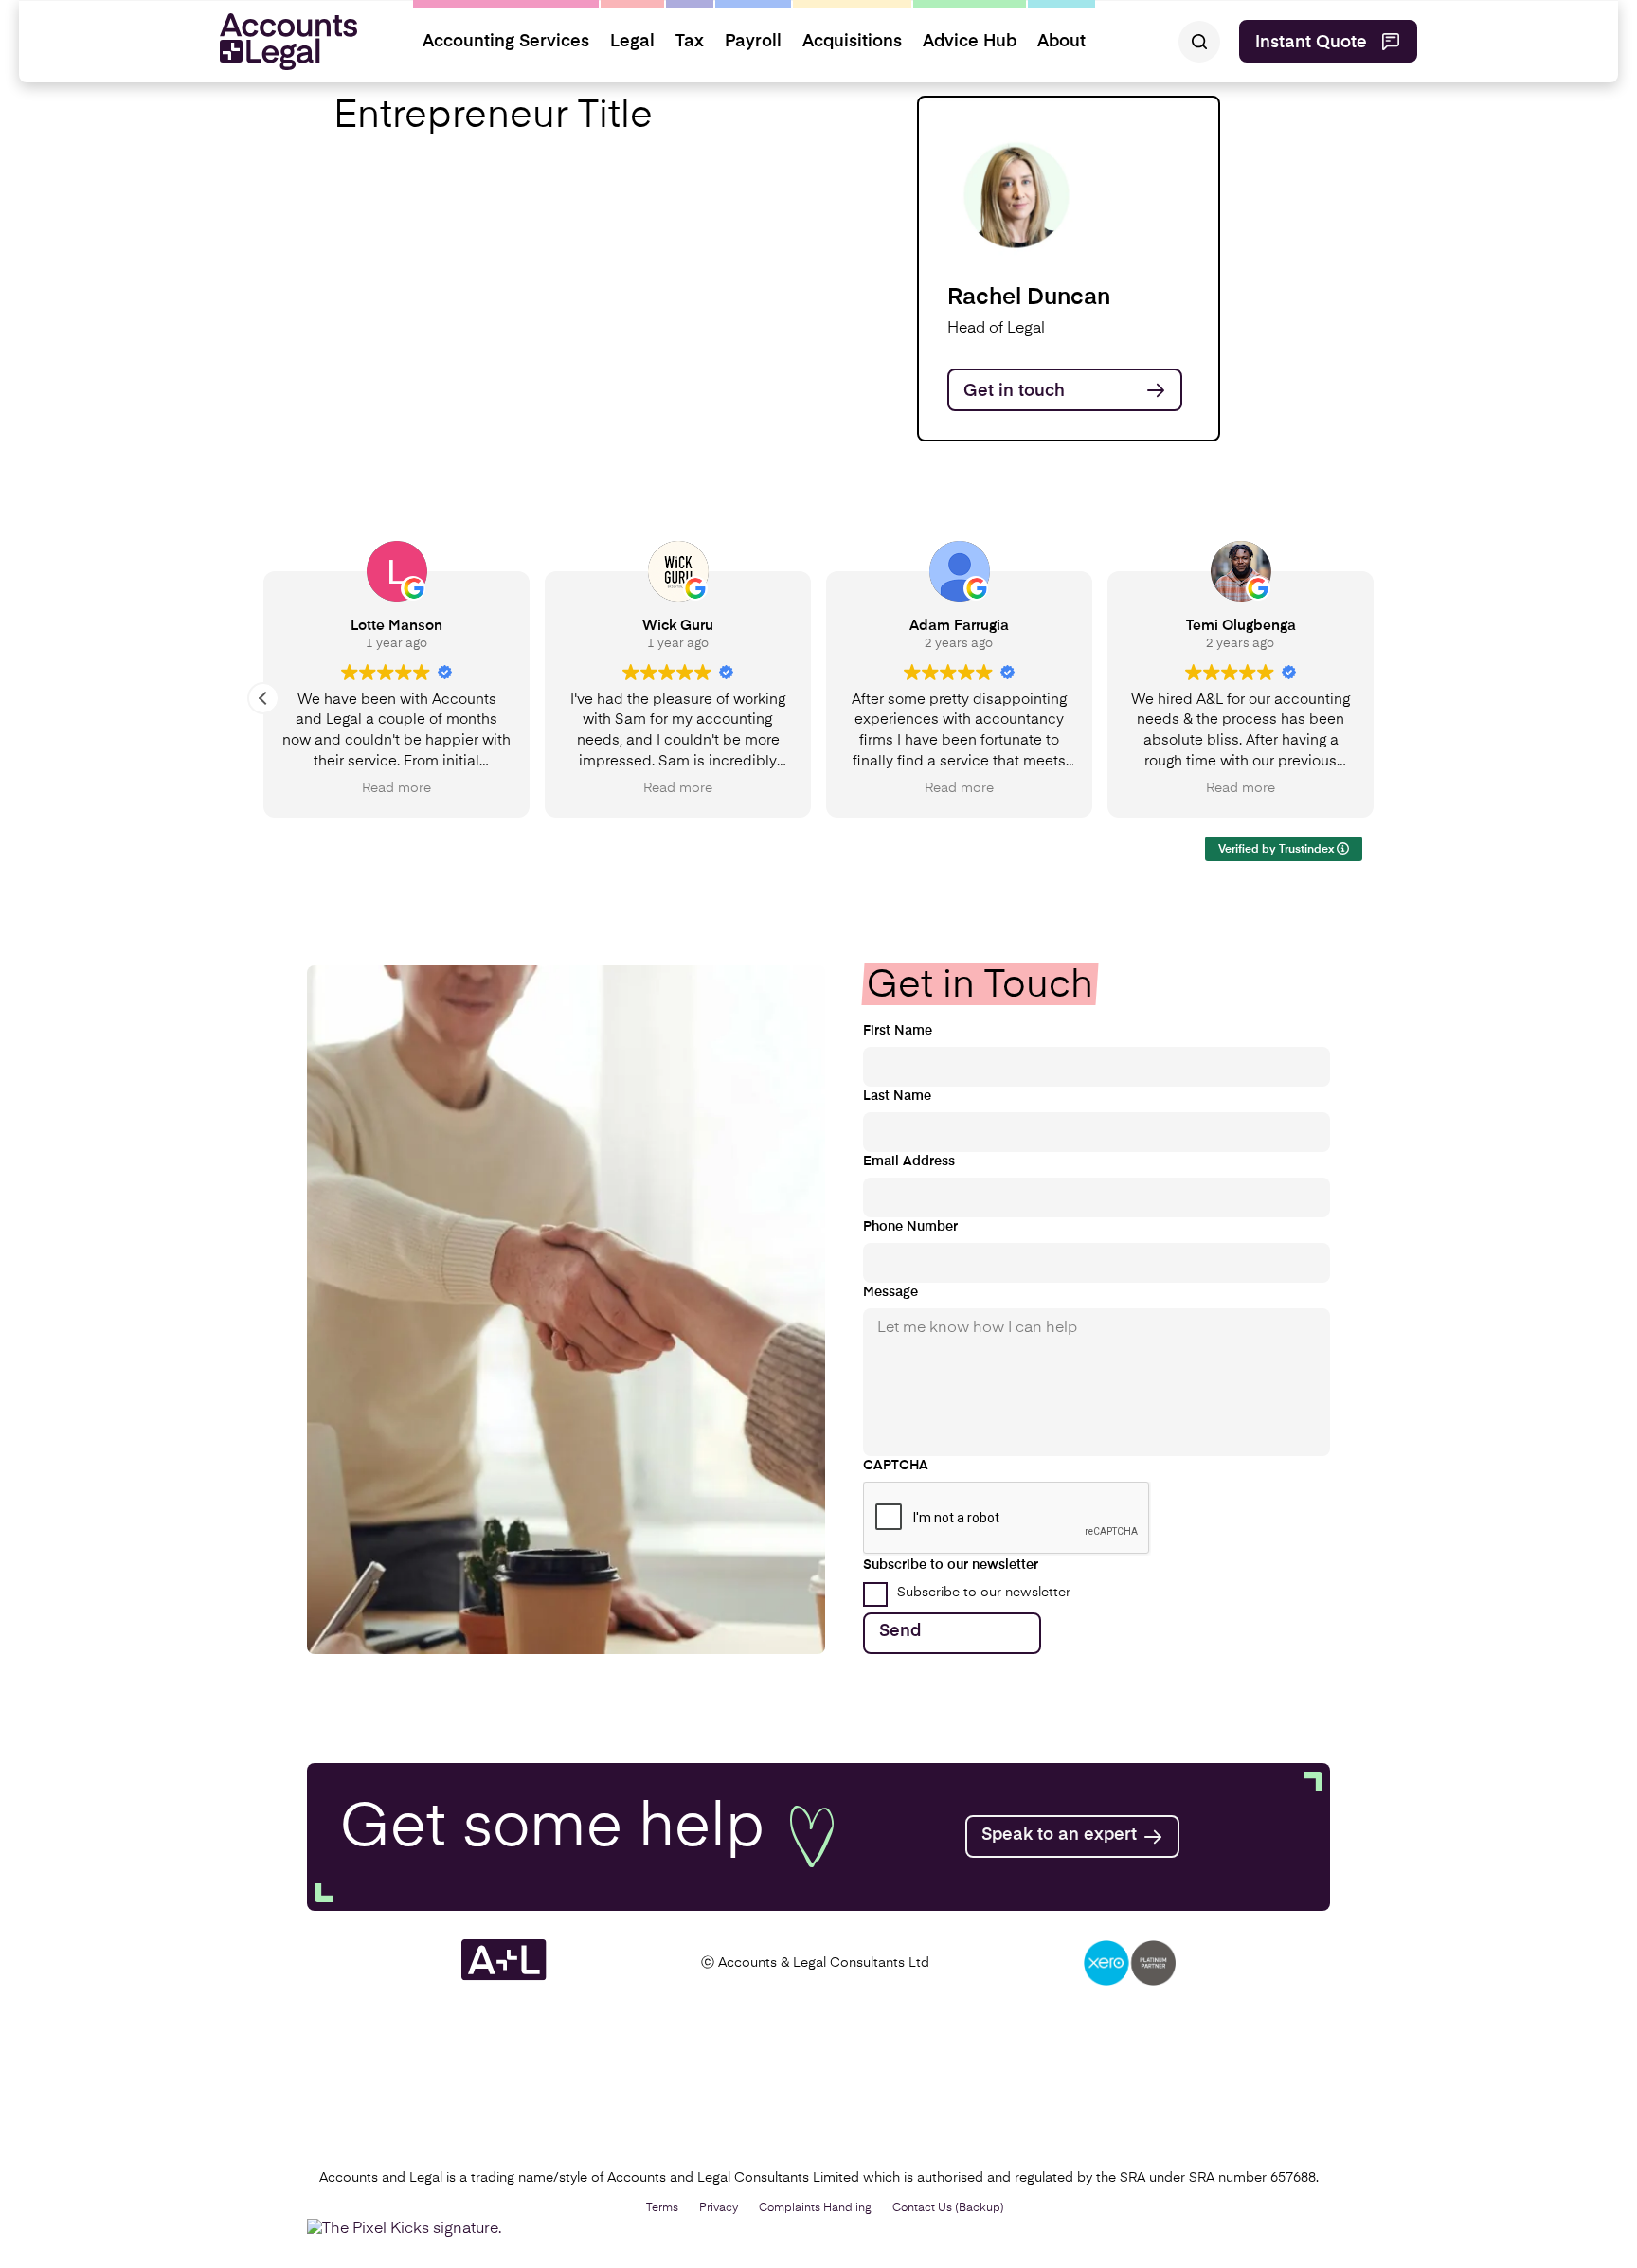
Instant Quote (1311, 43)
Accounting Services (506, 42)
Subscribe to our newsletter (984, 1593)
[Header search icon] (1199, 42)
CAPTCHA (896, 1466)
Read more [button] (396, 789)
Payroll (753, 42)
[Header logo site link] (281, 42)
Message (890, 1292)
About (1061, 42)
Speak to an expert (1059, 1835)
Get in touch (1014, 391)
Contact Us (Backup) (948, 2208)
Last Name (897, 1096)
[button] (263, 698)
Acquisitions (852, 42)
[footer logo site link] (504, 1977)
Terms (662, 2208)
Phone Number (910, 1227)
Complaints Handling (815, 2208)
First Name (898, 1031)
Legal (632, 42)
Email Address (909, 1161)
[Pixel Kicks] (409, 2229)
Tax (690, 42)
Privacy (719, 2208)
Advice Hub (970, 42)
